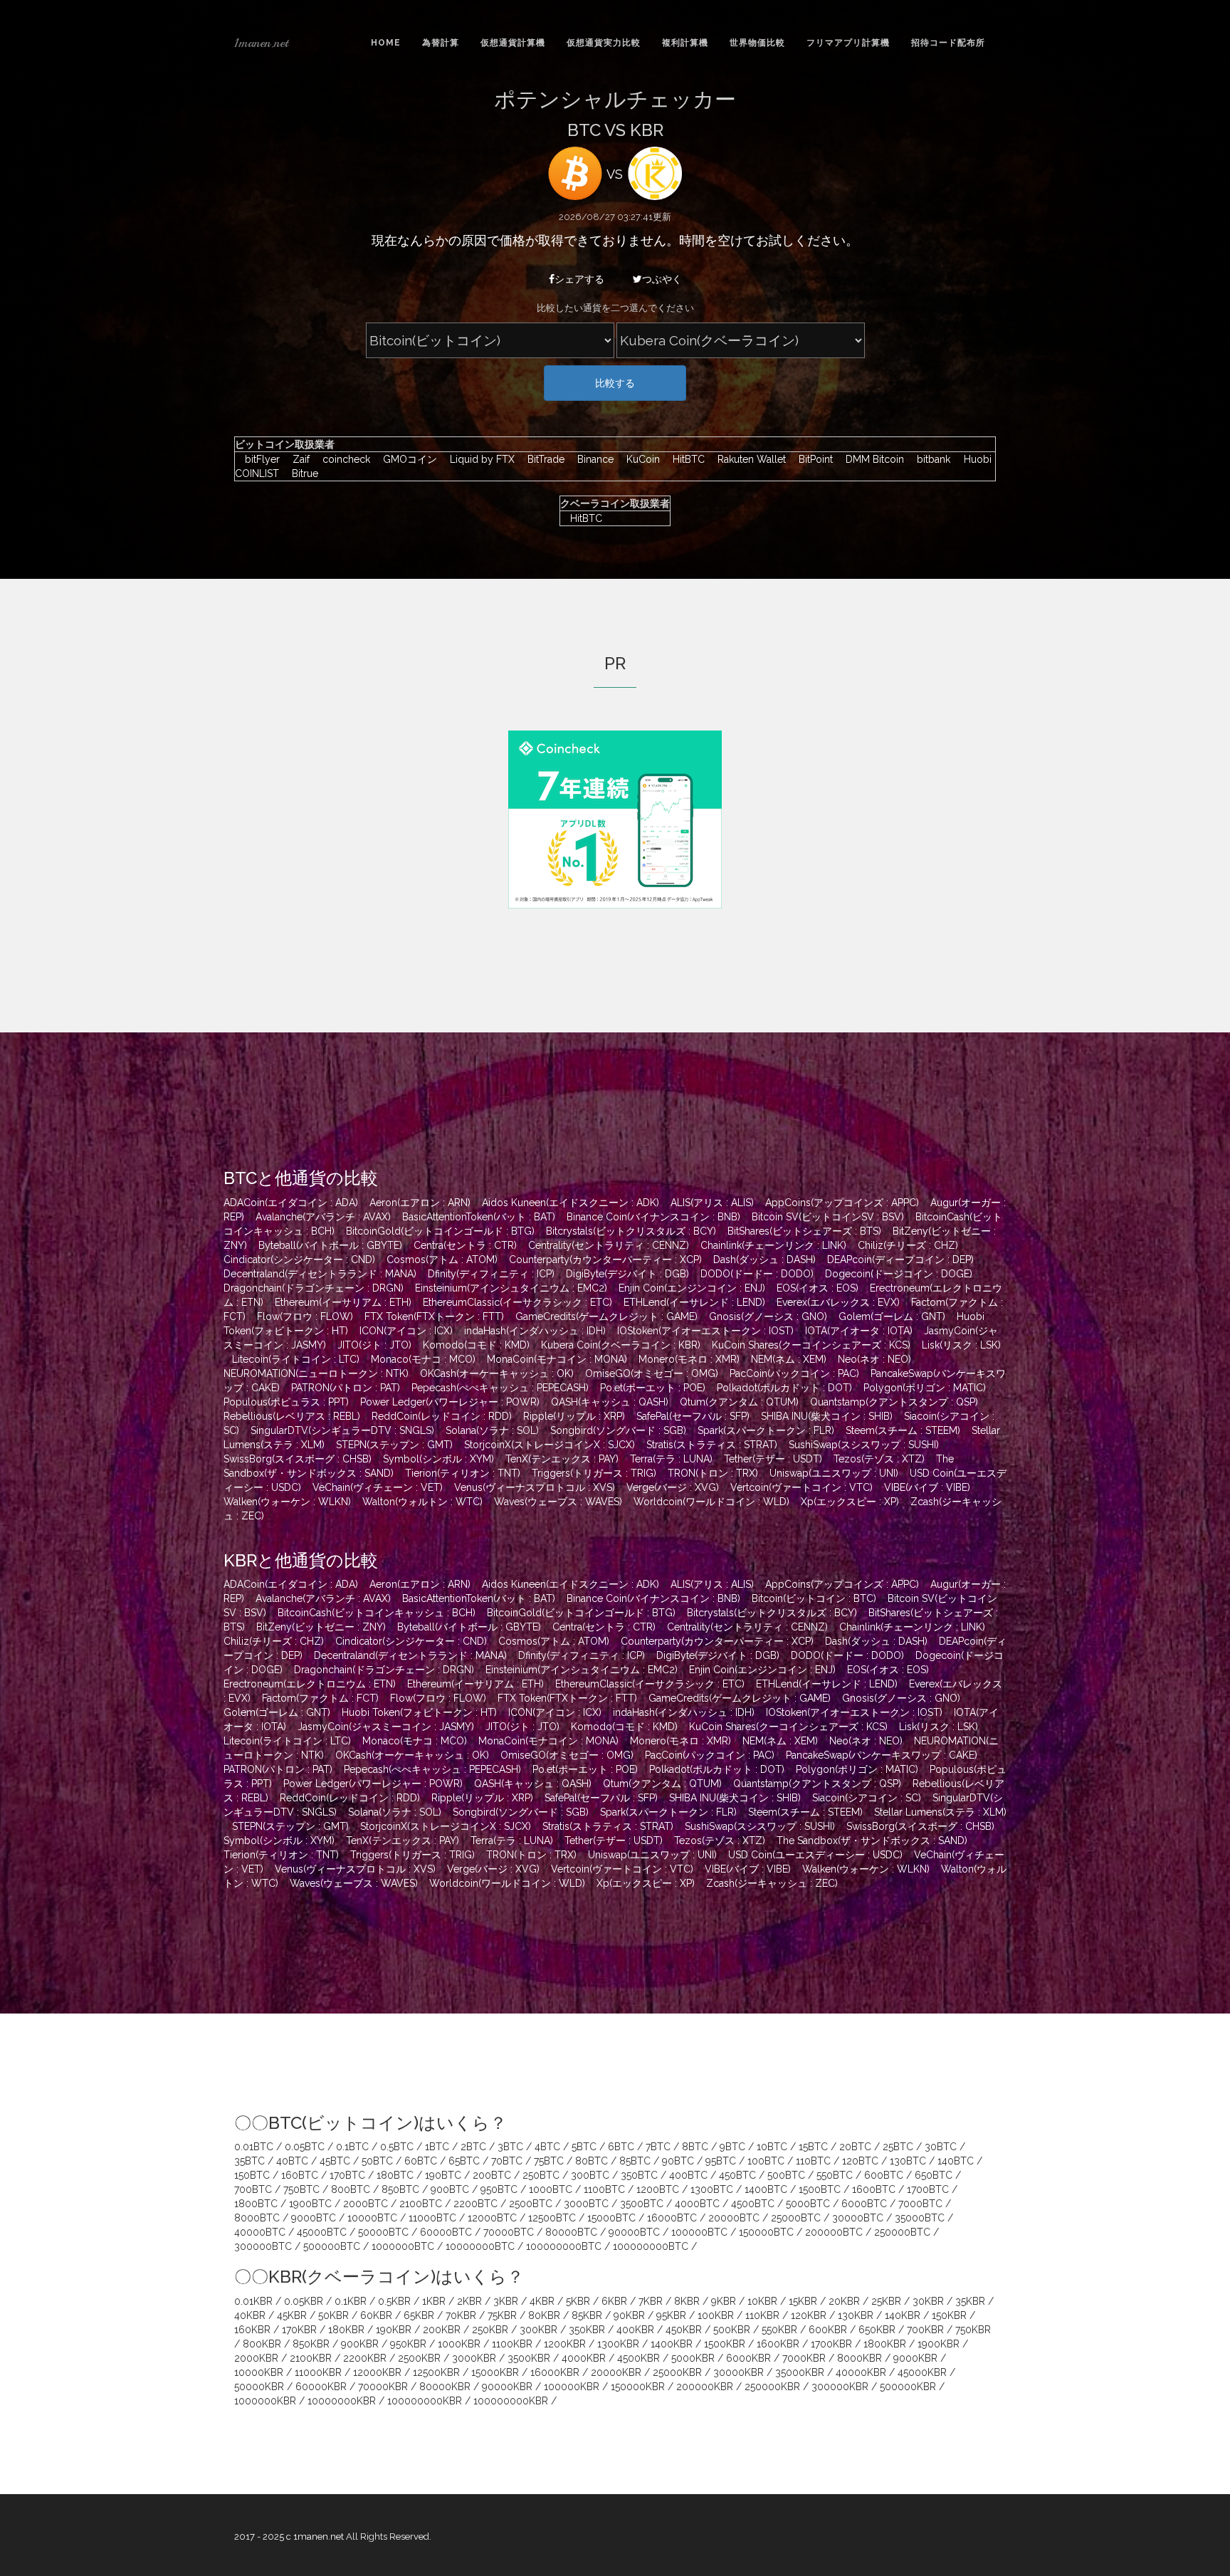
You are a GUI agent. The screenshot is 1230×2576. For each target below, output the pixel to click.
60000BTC (446, 2232)
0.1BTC (352, 2147)
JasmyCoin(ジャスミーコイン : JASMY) (386, 1727)
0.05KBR (304, 2301)
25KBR (886, 2301)
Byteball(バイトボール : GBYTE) (330, 1245)
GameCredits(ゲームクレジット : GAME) (606, 1316)
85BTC (635, 2161)
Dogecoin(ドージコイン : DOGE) (899, 1274)
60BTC (421, 2161)
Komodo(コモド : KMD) (476, 1345)
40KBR (250, 2315)
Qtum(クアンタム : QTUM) (739, 1402)
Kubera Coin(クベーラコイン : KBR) (621, 1345)
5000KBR (693, 2358)
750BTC (301, 2189)
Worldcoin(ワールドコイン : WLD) (711, 1502)
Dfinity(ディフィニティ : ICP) (491, 1274)
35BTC (249, 2161)
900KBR (360, 2344)
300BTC (590, 2175)
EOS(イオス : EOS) (818, 1288)
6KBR (614, 2301)
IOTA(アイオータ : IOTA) (859, 1331)
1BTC (437, 2147)
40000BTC (260, 2232)
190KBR (394, 2330)
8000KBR (860, 2358)
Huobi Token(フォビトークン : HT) (419, 1712)
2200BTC (475, 2204)
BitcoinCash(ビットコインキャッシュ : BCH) (377, 1613)
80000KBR (445, 2387)
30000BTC (858, 2218)
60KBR (376, 2315)
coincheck (343, 459)
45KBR (292, 2315)
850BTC (400, 2189)
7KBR (651, 2301)
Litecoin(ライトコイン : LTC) (296, 1359)
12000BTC (492, 2218)
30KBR (928, 2301)
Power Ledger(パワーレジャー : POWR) (450, 1402)
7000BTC (920, 2204)
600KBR (828, 2330)
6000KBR (748, 2358)
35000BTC (920, 2218)
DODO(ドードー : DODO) (757, 1274)
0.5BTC (397, 2147)
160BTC (300, 2175)
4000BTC (697, 2204)
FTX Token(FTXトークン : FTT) (434, 1316)
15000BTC (611, 2218)
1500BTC (820, 2189)
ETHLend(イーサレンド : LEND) (694, 1302)
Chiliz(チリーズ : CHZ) (908, 1245)
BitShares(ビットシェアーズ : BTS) (804, 1231)
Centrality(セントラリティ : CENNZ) (609, 1245)
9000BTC (314, 2218)
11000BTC (432, 2218)
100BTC (766, 2161)
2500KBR (419, 2358)
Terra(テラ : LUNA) (671, 1459)
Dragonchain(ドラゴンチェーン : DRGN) (314, 1288)
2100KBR (311, 2358)
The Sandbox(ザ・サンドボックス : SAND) (872, 1841)
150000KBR (638, 2387)
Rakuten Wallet (748, 459)
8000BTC (257, 2218)
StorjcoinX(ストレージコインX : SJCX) (550, 1445)
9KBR (724, 2301)
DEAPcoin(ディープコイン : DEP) (900, 1260)
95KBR (671, 2315)
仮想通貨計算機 (513, 43)
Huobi (974, 459)
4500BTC (753, 2204)
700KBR (925, 2330)
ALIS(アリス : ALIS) (712, 1203)
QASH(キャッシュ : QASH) (610, 1402)
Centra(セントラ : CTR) (465, 1245)
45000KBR (922, 2372)
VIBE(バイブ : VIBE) (927, 1487)
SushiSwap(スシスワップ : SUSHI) (864, 1445)
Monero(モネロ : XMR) (689, 1359)
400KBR (635, 2330)
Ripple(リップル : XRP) (574, 1416)
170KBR (299, 2330)
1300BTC (712, 2189)
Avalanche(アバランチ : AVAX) (323, 1217)
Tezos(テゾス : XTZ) (879, 1459)
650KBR (877, 2330)
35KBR (970, 2301)
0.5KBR (394, 2301)
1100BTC (604, 2189)
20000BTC (734, 2218)
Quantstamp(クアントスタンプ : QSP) (894, 1402)
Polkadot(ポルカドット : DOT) (784, 1388)
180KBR (346, 2330)
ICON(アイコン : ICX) (406, 1331)
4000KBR (584, 2358)
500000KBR (908, 2387)
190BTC (443, 2175)
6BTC (621, 2147)
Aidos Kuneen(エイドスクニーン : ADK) (571, 1203)
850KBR (311, 2344)
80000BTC (571, 2232)
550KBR (779, 2330)
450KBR (684, 2330)
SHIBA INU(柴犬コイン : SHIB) (827, 1416)
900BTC (450, 2189)
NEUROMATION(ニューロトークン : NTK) (316, 1373)
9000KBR (915, 2358)
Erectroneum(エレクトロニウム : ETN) (310, 1684)
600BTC (884, 2175)
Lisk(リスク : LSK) (961, 1345)
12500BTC (552, 2218)
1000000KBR (265, 2401)
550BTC (835, 2175)
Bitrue (300, 473)
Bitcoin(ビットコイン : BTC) (814, 1598)
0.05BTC (305, 2147)
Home (386, 43)
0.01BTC (254, 2147)
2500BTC (531, 2204)
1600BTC (874, 2189)
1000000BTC (403, 2246)
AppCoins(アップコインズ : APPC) (842, 1203)
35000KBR (800, 2372)
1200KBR (565, 2344)
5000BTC (808, 2204)
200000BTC (834, 2232)
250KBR (490, 2330)
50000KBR (259, 2387)
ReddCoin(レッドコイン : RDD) (442, 1416)
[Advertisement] (354, 830)
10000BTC (372, 2218)
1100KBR (512, 2344)
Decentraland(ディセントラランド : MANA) (320, 1274)
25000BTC (796, 2218)
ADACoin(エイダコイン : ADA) (291, 1203)
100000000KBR (425, 2401)
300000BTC (263, 2246)
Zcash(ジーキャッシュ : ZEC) (772, 1883)
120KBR (809, 2315)
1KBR (434, 2301)
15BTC (813, 2147)
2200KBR (365, 2358)
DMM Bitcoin (871, 459)
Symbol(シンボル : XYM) (438, 1459)
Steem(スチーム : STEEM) (903, 1430)
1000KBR (459, 2344)
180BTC (395, 2175)
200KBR (442, 2330)
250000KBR (772, 2387)
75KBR (502, 2315)
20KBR (844, 2301)
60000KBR (321, 2387)
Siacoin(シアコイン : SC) (867, 1798)
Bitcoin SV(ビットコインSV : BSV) (828, 1217)
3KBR (506, 2301)
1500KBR (725, 2344)
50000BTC (383, 2232)
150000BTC (766, 2232)
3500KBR (529, 2358)
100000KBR (572, 2387)
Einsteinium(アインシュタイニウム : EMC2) (511, 1288)
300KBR (538, 2330)
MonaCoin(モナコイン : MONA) (557, 1359)
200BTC (492, 2175)
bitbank (930, 459)
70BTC (507, 2161)
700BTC (253, 2189)
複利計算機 (685, 43)
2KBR (469, 2301)
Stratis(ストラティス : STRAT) (712, 1445)
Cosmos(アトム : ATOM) (442, 1260)
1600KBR (778, 2344)
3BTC (510, 2147)
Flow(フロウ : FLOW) (305, 1316)
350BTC (639, 2175)
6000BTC (864, 2204)
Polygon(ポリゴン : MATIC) (925, 1388)
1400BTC (766, 2189)
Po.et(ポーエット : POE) (653, 1388)
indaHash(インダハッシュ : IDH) (535, 1331)
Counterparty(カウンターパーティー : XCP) (605, 1260)
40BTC (292, 2161)
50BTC (377, 2161)
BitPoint (812, 459)
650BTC (934, 2175)
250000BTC (902, 2232)
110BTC (813, 2161)
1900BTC (310, 2204)
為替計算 (441, 43)
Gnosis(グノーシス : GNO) (768, 1316)
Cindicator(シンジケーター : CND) (299, 1260)
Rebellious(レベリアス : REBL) (292, 1416)
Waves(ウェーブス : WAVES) (558, 1502)
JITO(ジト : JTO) (374, 1345)
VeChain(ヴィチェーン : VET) (378, 1487)
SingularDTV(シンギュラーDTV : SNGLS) (342, 1430)
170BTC (347, 2175)
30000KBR (738, 2372)
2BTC (473, 2147)
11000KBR (318, 2372)
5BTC (584, 2147)
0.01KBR (253, 2301)
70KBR (461, 2315)
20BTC (855, 2147)
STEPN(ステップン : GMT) (394, 1445)
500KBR (732, 2330)
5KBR (578, 2301)
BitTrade (542, 459)
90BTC (678, 2161)
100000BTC (699, 2232)
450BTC (737, 2175)
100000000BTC (564, 2246)
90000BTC (634, 2232)
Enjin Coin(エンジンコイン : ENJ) (692, 1288)
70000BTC (509, 2232)
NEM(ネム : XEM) (789, 1359)
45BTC (335, 2161)
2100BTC (421, 2204)
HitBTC (685, 459)
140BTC (956, 2161)
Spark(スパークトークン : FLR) (766, 1430)
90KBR (629, 2315)
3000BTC (586, 2204)
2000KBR (256, 2358)
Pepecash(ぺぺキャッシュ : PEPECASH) (500, 1388)
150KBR (949, 2315)
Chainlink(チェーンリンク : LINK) (773, 1245)
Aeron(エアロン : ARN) (420, 1203)
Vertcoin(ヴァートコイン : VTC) (801, 1487)
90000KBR (507, 2387)
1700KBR (831, 2344)
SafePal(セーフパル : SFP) (693, 1416)
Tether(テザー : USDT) (773, 1459)
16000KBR (555, 2372)
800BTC (351, 2189)
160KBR (252, 2330)
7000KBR (804, 2358)
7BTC (658, 2147)
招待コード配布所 (948, 43)
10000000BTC (480, 2246)
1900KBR (939, 2344)
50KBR (333, 2315)
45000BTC (322, 2232)
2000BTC (366, 2204)
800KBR (262, 2344)
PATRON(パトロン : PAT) (346, 1388)
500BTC (786, 2175)
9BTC (732, 2147)
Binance (592, 459)
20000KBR (616, 2372)
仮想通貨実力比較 (604, 43)
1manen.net (261, 43)
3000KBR (474, 2358)
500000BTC (332, 2246)
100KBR (716, 2315)
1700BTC (928, 2189)
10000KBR (259, 2372)
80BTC (592, 2161)
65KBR (419, 2315)
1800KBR (885, 2344)
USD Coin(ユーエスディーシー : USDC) (815, 1855)
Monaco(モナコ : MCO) (423, 1359)
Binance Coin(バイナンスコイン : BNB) (653, 1217)
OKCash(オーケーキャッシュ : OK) (497, 1373)
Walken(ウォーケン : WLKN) (287, 1502)
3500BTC (642, 2204)
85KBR (587, 2315)
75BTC (549, 2161)
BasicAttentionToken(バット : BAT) (479, 1217)
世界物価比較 (757, 43)
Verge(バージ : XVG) (673, 1487)
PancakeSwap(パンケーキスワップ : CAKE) (882, 1755)
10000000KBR (342, 2401)
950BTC (499, 2189)
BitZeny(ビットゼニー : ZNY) (321, 1627)
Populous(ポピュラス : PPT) (286, 1402)
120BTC (860, 2161)
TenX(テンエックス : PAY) (562, 1459)
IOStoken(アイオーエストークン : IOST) (705, 1331)
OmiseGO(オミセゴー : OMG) (652, 1373)
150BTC (252, 2175)
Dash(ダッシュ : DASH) (764, 1260)
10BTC (772, 2147)
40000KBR (861, 2372)
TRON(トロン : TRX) (713, 1473)
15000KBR (495, 2372)
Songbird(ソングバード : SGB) (618, 1430)
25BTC (898, 2147)
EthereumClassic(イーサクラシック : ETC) (517, 1302)
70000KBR (383, 2387)
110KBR (762, 2315)
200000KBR (705, 2387)
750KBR (973, 2330)
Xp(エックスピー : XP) (850, 1502)
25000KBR (677, 2372)
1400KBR (672, 2344)
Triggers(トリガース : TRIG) (594, 1473)
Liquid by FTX (479, 459)
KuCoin (640, 459)
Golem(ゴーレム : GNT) (892, 1316)
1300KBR (618, 2344)
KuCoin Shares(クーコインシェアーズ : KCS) (811, 1345)
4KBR (542, 2301)
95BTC (721, 2161)
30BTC (941, 2147)
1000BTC (551, 2189)
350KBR (587, 2330)
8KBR (687, 2301)
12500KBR (436, 2372)
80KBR (544, 2315)
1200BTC (658, 2189)
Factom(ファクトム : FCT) (320, 1698)
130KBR (856, 2315)
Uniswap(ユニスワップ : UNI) (834, 1473)
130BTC (908, 2161)
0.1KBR (351, 2301)
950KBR (408, 2344)
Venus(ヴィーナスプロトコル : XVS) (535, 1487)
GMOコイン (406, 459)
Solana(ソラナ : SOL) (492, 1430)
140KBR (903, 2315)
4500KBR (638, 2358)
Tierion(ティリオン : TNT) (463, 1473)
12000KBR (377, 2372)
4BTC (547, 2147)
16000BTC (672, 2218)
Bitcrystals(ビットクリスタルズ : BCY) (631, 1231)
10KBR (762, 2301)
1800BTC (256, 2204)
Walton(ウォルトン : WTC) (422, 1502)
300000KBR (840, 2387)
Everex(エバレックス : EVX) (838, 1302)
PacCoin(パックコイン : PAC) (794, 1373)
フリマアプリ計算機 (848, 43)
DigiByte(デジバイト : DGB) (627, 1274)
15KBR (803, 2301)
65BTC (464, 2161)
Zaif (298, 459)
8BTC (695, 2147)
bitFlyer (259, 459)
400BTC (688, 2175)
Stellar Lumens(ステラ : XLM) (940, 1812)
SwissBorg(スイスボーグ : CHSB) (298, 1459)
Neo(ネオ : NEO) (874, 1359)
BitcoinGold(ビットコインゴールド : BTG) (440, 1231)
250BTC (541, 2175)
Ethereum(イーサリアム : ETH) (343, 1302)
